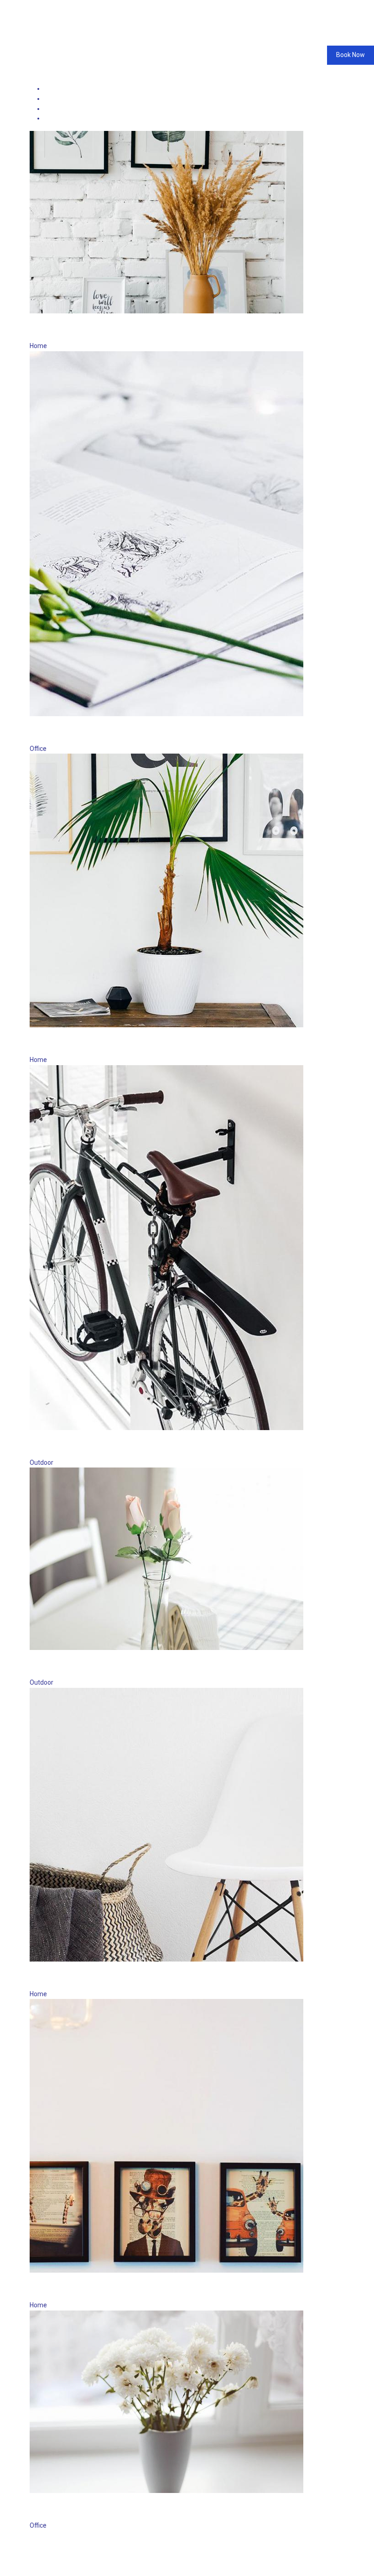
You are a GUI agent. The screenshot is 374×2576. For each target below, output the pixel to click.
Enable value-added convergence (121, 733)
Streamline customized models (115, 1667)
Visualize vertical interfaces (106, 1044)
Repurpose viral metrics (96, 2289)
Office (53, 109)
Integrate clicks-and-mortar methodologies (150, 1447)
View (55, 318)
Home (53, 99)
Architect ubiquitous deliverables (121, 1978)
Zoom (38, 318)
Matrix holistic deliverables (104, 2510)
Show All (57, 88)
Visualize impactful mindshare (114, 330)
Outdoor (56, 118)
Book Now (351, 55)
